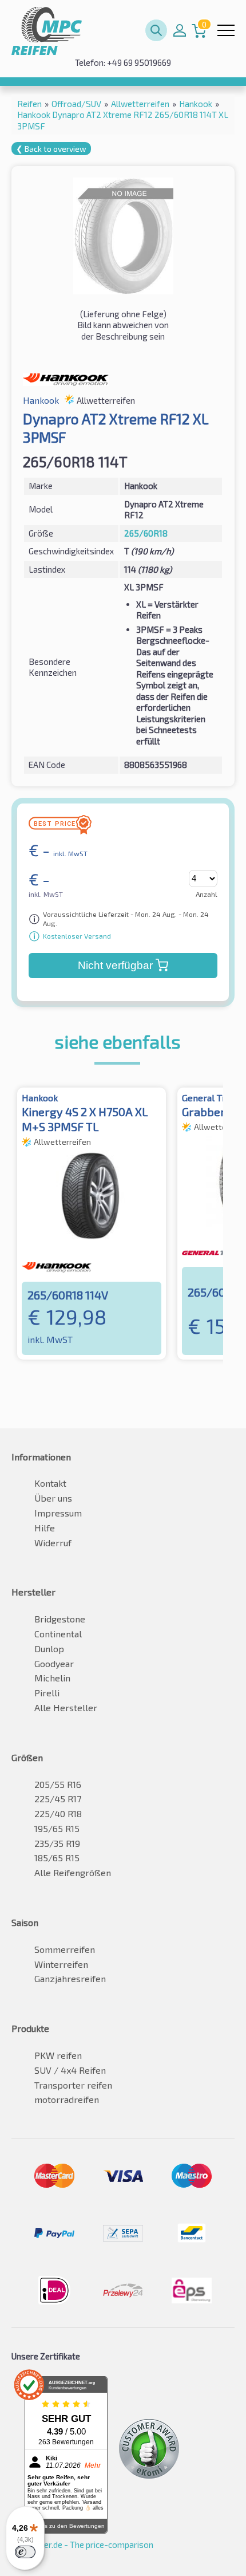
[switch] (25, 2552)
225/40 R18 (58, 1813)
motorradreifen (67, 2099)
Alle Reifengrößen (73, 1872)
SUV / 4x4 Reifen (70, 2070)
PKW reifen (58, 2055)
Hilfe (45, 1528)
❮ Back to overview (51, 149)
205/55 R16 (58, 1784)
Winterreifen (61, 1964)
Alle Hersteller (66, 1708)
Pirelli (47, 1693)
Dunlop (49, 1649)
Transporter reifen (73, 2085)
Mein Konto (180, 30)
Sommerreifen (65, 1949)
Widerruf (53, 1543)
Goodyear (54, 1663)
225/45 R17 (58, 1799)
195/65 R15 (57, 1828)
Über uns (53, 1498)
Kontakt (50, 1483)
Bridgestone (60, 1619)
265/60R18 (146, 533)
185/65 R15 (57, 1858)
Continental (58, 1634)
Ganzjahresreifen (70, 1978)
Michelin (52, 1678)
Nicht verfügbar (115, 965)
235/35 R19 (57, 1843)
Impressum (58, 1513)
